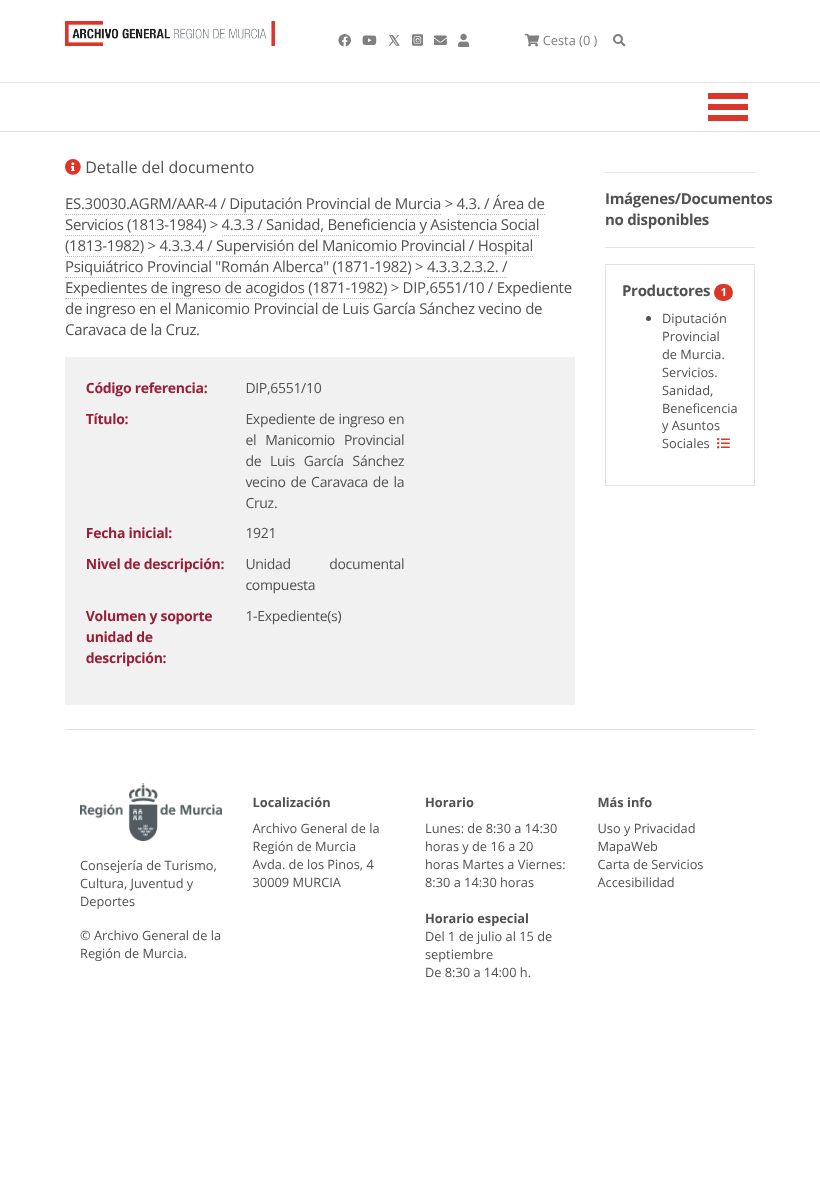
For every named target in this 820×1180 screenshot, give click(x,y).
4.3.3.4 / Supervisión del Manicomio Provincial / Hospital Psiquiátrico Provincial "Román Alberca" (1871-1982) (299, 256)
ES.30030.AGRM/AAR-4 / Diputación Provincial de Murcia (253, 204)
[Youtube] (370, 40)
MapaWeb (628, 846)
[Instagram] (419, 40)
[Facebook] (346, 40)
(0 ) (570, 40)
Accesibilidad (636, 882)
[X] (396, 40)
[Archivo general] (170, 29)
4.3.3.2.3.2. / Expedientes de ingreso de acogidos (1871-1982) (286, 277)
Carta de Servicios (651, 864)
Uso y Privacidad (647, 828)
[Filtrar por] (723, 443)
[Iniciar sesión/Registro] (463, 40)
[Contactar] (442, 40)
